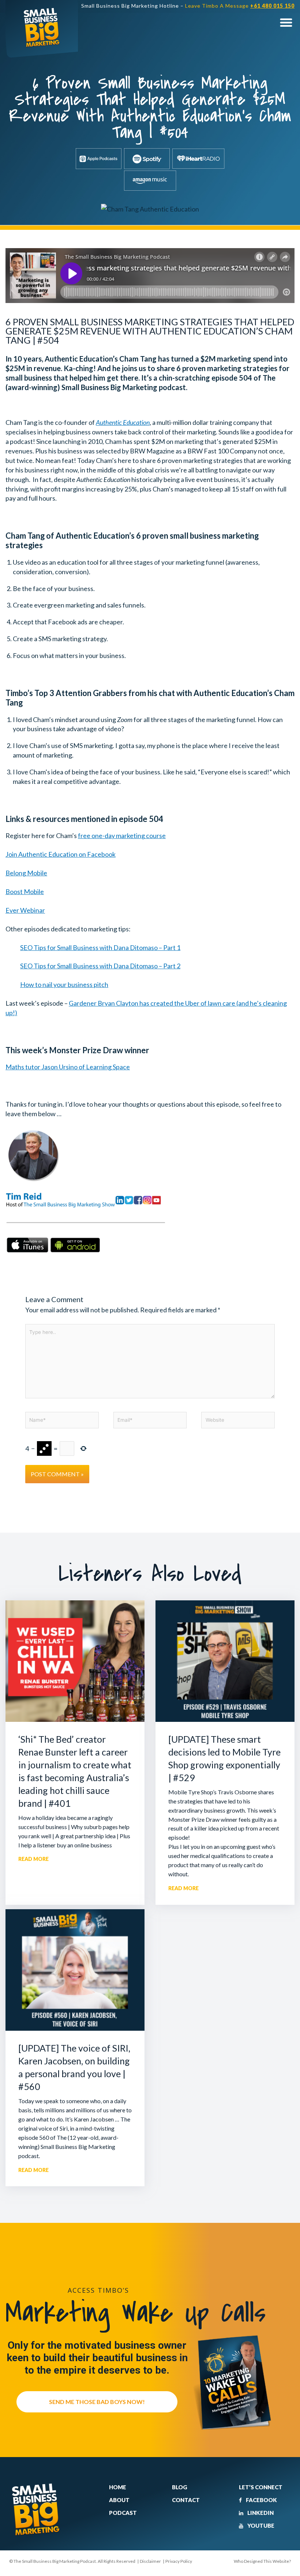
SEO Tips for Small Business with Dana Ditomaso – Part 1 (100, 947)
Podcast (123, 2513)
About (119, 2500)
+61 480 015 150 (272, 6)
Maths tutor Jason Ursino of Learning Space (68, 1067)
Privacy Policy (179, 2561)
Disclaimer (150, 2561)
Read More (33, 1859)
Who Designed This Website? (262, 2561)
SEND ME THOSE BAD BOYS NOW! (97, 2402)
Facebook (261, 2500)
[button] (286, 22)
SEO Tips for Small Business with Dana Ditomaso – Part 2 (100, 966)
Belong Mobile (26, 873)
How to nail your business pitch (64, 984)
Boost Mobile (25, 891)
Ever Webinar (25, 910)
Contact (186, 2500)
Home (118, 2487)
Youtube (260, 2525)
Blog (180, 2487)
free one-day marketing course (122, 835)
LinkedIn (260, 2513)
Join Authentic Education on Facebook (61, 854)
